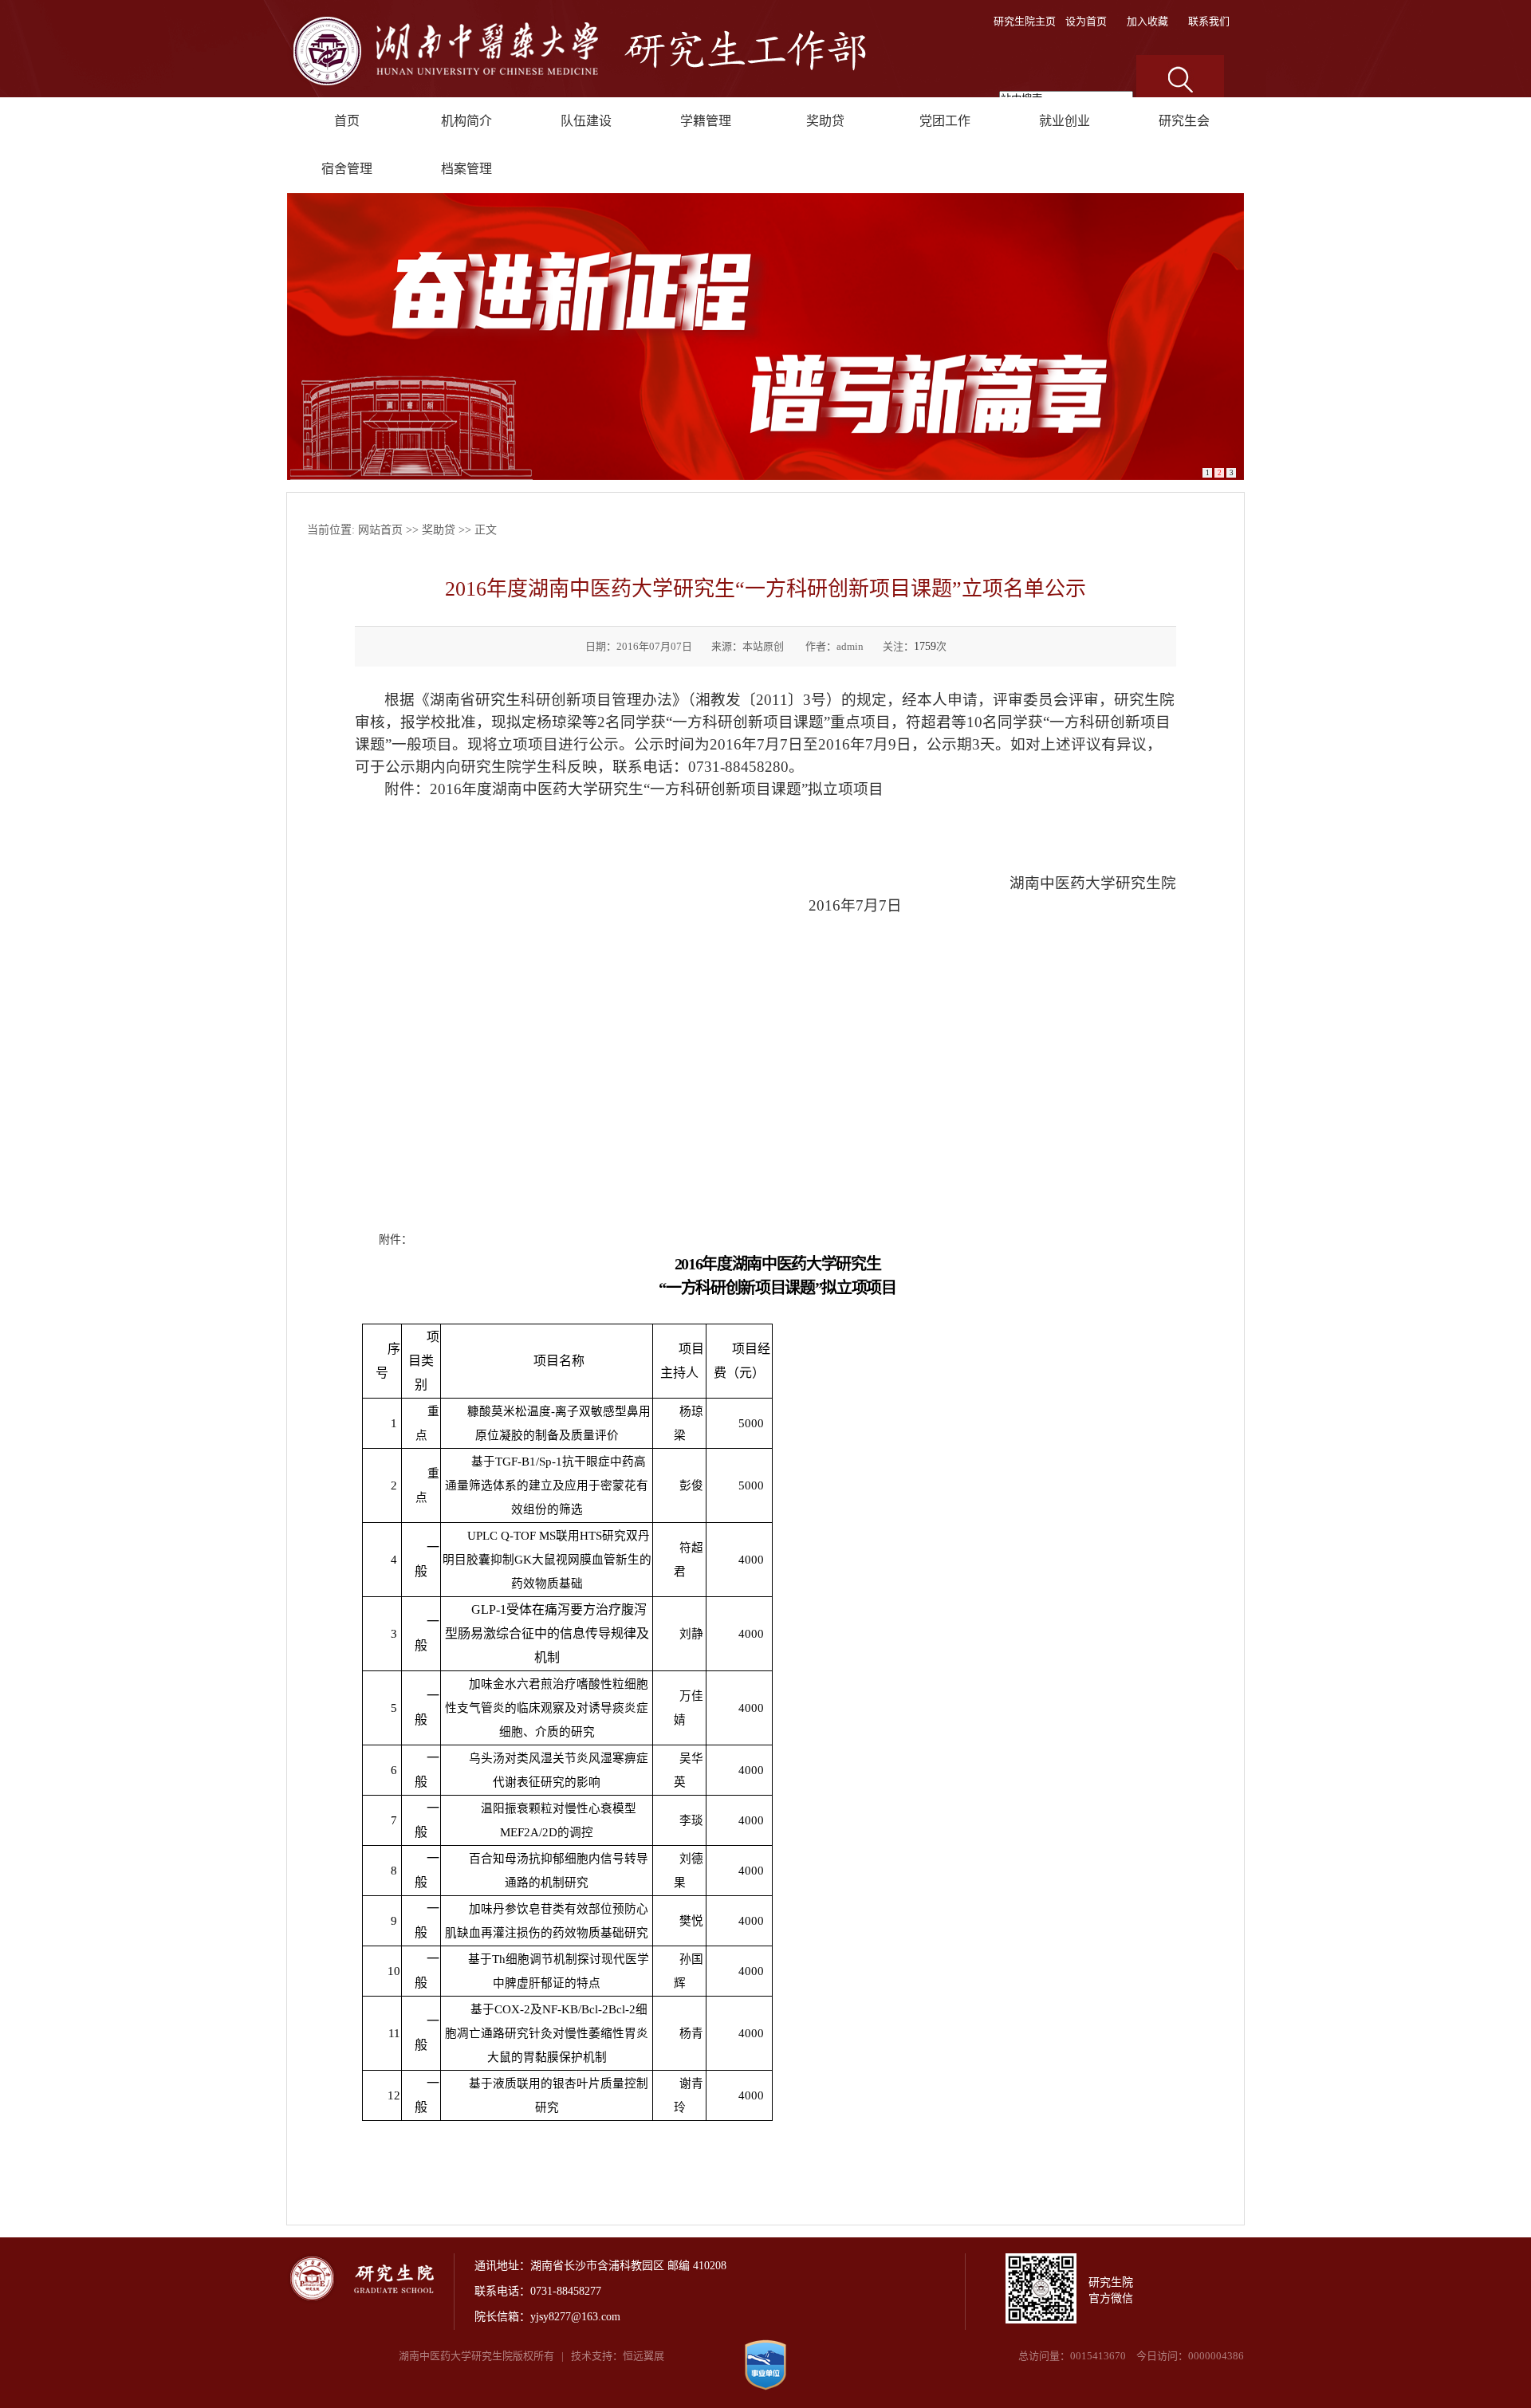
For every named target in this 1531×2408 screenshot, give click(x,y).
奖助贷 (825, 121)
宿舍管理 (347, 169)
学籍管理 (706, 121)
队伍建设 (586, 121)
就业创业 (1065, 121)
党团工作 (945, 121)
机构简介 (466, 121)
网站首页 (380, 530)
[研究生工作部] (577, 49)
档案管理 (466, 169)
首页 (347, 121)
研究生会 (1184, 121)
